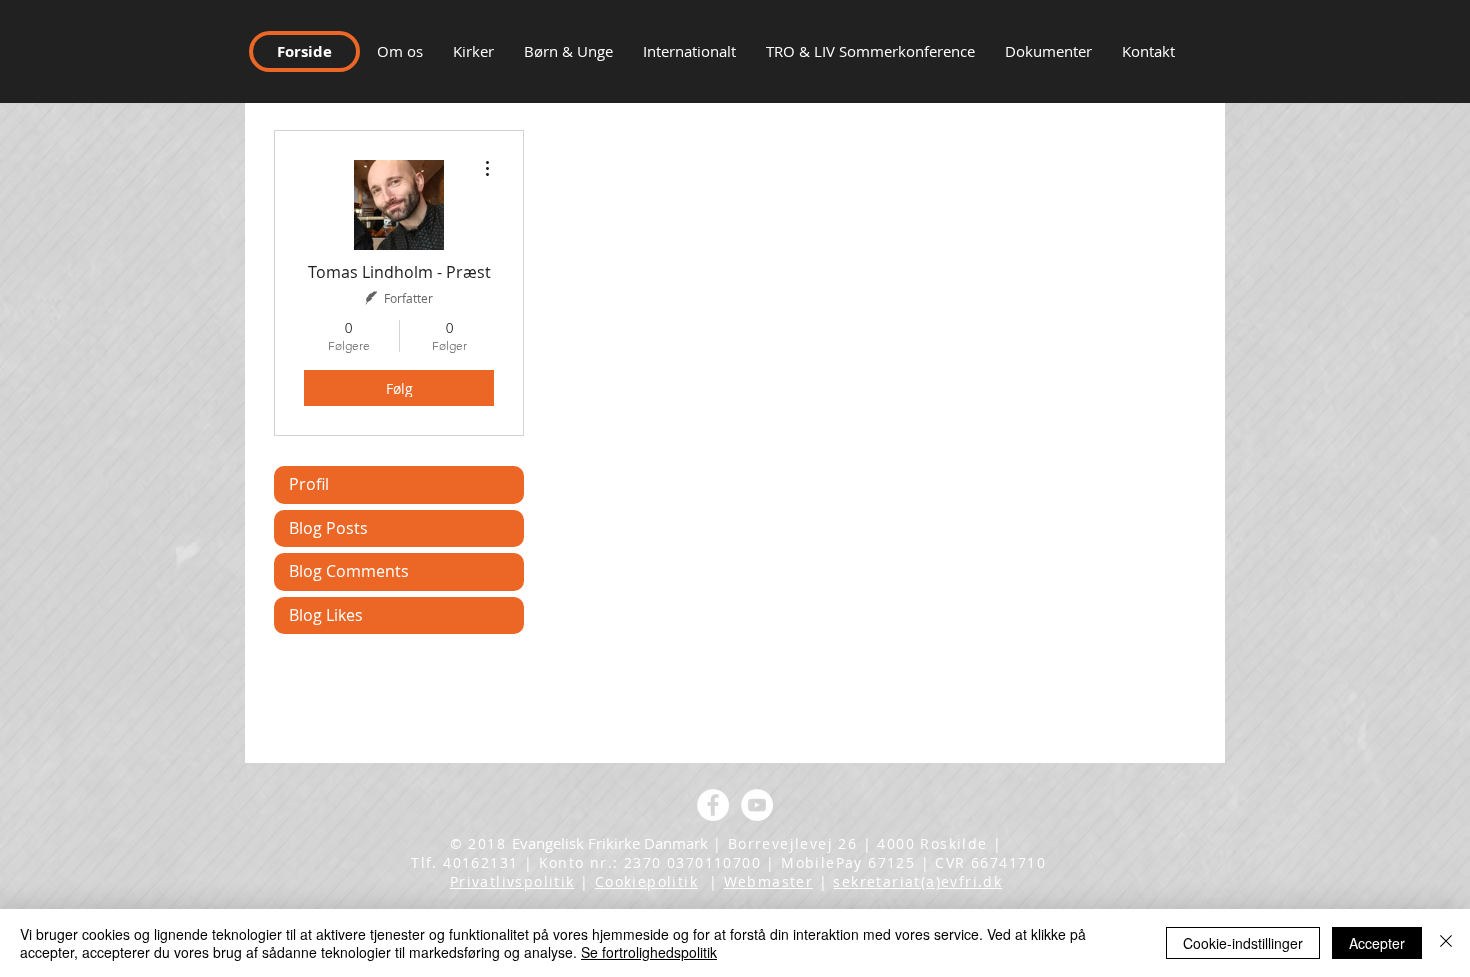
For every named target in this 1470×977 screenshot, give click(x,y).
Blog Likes (326, 615)
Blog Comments (349, 571)
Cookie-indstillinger (1243, 943)
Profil (309, 484)
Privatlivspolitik (512, 881)
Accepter (1377, 943)
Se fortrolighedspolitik (649, 952)
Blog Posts (328, 528)
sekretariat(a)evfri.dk (917, 881)
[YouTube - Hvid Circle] (757, 805)
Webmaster (769, 881)
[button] (1148, 51)
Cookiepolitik (646, 881)
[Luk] (1446, 943)
